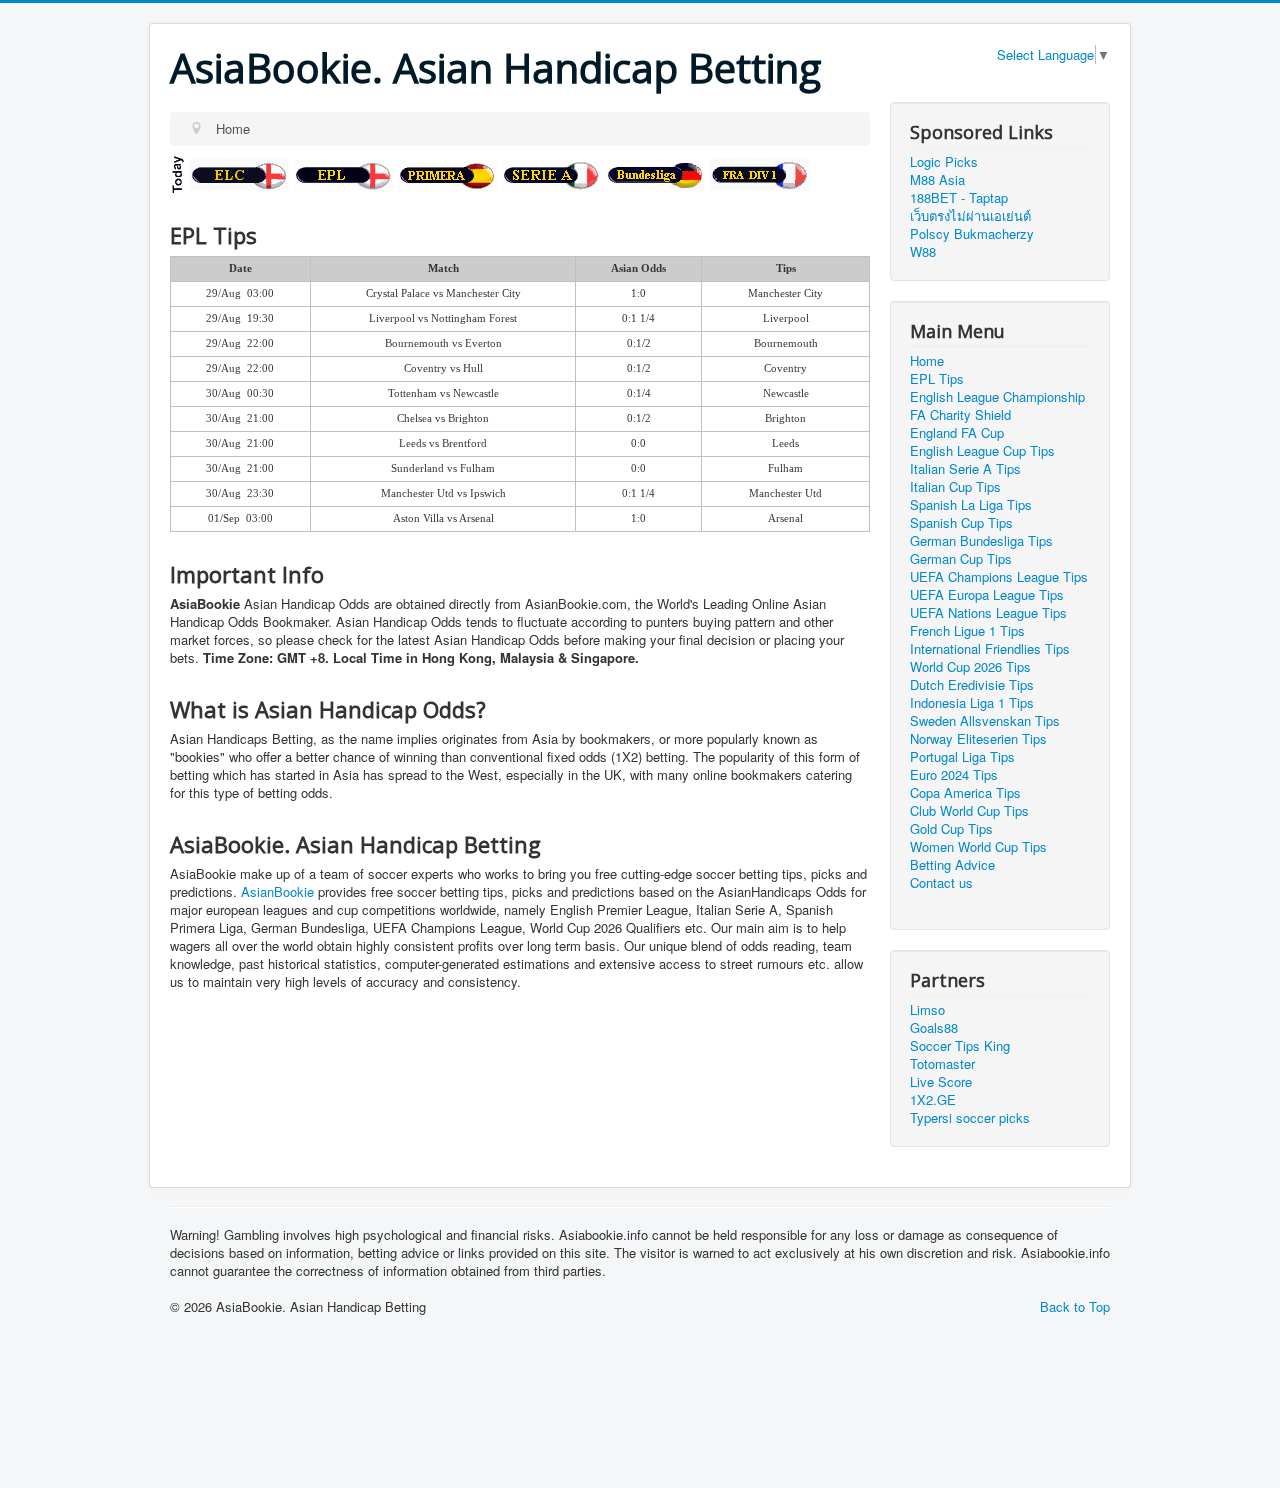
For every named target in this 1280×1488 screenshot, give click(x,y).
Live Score (941, 1081)
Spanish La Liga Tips (971, 505)
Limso (927, 1009)
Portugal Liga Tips (962, 757)
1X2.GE (933, 1099)
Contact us (941, 883)
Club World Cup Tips (969, 811)
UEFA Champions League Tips (999, 577)
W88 (923, 251)
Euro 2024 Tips (954, 775)
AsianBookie (277, 891)
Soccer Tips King (960, 1045)
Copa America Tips (965, 793)
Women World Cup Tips (978, 847)
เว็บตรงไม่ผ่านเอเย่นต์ (970, 215)
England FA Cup (957, 433)
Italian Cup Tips (955, 487)
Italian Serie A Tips (965, 469)
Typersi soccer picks (970, 1117)
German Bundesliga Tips (981, 541)
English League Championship (997, 397)
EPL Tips (937, 379)
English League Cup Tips (982, 451)
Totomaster (942, 1063)
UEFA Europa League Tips (987, 595)
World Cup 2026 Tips (970, 667)
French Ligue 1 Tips (967, 631)
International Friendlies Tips (990, 649)
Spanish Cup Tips (961, 523)
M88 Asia (937, 179)
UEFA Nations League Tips (988, 613)
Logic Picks (944, 161)
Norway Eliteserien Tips (978, 739)
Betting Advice (952, 865)
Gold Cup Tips (951, 829)
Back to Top (1075, 1306)
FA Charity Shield (960, 415)
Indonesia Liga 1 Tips (972, 703)
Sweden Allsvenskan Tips (985, 721)
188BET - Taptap (959, 197)
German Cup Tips (961, 559)
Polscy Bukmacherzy (972, 233)
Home (927, 361)
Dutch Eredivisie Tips (972, 685)
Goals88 (934, 1027)
